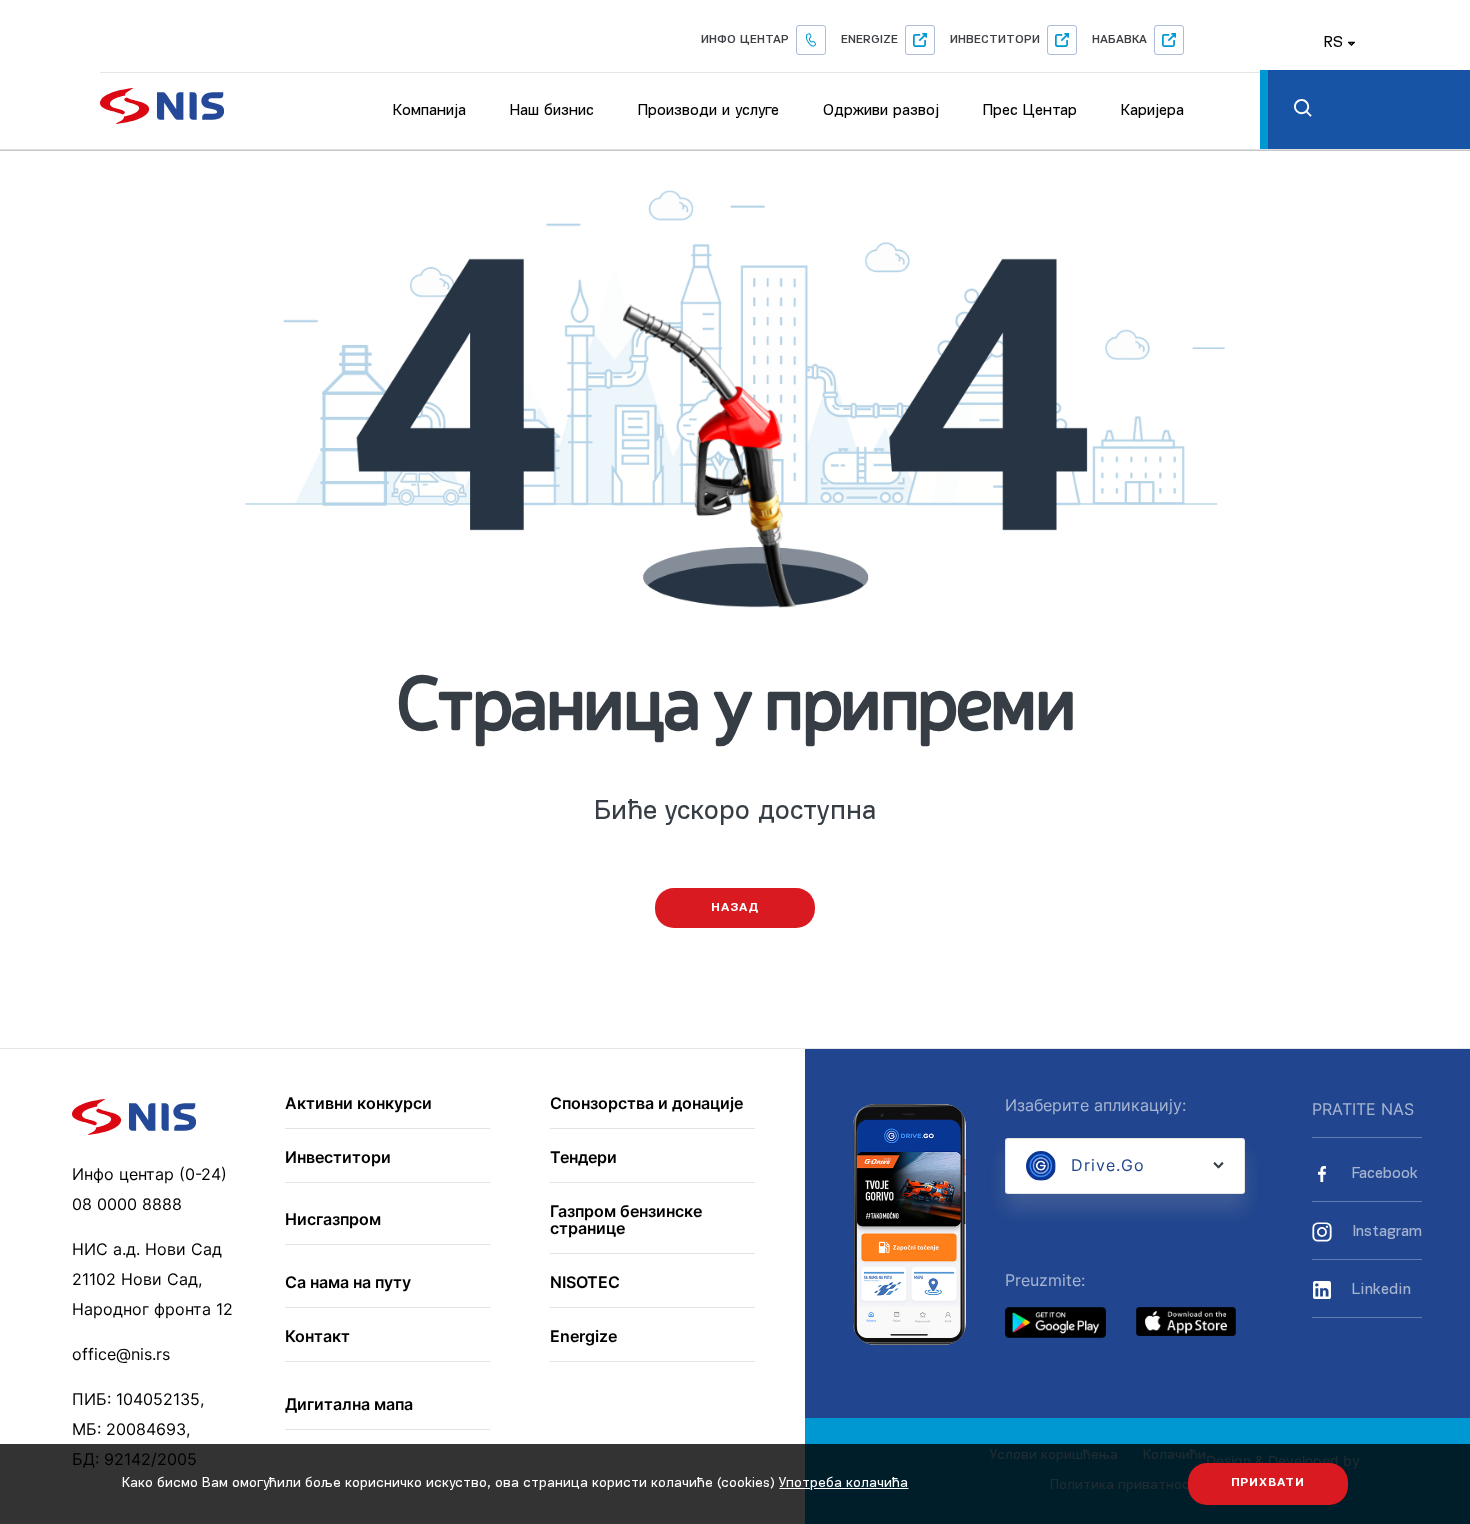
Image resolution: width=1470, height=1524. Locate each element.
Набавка (1119, 40)
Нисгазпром (333, 1220)
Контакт (317, 1337)
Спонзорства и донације (646, 1104)
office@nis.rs (121, 1354)
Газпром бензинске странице (626, 1220)
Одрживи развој (881, 111)
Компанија (429, 111)
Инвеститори (995, 40)
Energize (869, 40)
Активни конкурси (358, 1104)
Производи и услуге (708, 111)
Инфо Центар (745, 40)
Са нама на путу (348, 1283)
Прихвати (1268, 1483)
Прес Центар (1030, 111)
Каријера (1152, 111)
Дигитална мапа (349, 1405)
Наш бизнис (552, 111)
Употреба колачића (843, 1483)
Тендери (583, 1158)
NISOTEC (585, 1283)
